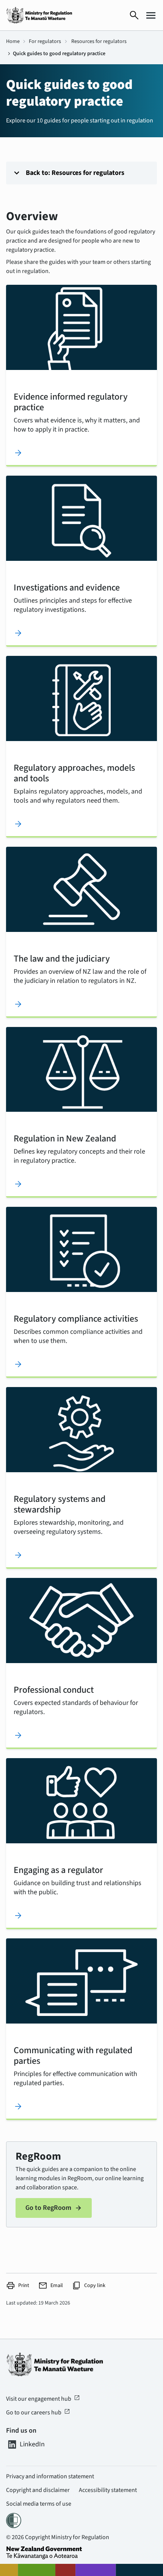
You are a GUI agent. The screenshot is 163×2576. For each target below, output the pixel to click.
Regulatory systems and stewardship (60, 1504)
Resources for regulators (99, 41)
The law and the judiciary (62, 958)
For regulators (45, 41)
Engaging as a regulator (58, 1870)
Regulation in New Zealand (65, 1138)
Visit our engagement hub (43, 2399)
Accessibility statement (108, 2490)
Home (13, 41)
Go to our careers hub (38, 2413)
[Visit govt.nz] (81, 2553)
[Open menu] (151, 15)
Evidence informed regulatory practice (71, 402)
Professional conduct (54, 1689)
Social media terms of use (39, 2504)
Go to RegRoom (54, 2208)
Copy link (89, 2286)
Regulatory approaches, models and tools (74, 773)
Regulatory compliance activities (76, 1318)
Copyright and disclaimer (38, 2490)
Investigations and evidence (67, 587)
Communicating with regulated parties (73, 2055)
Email (51, 2286)
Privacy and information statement (50, 2476)
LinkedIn (32, 2444)
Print (18, 2286)
